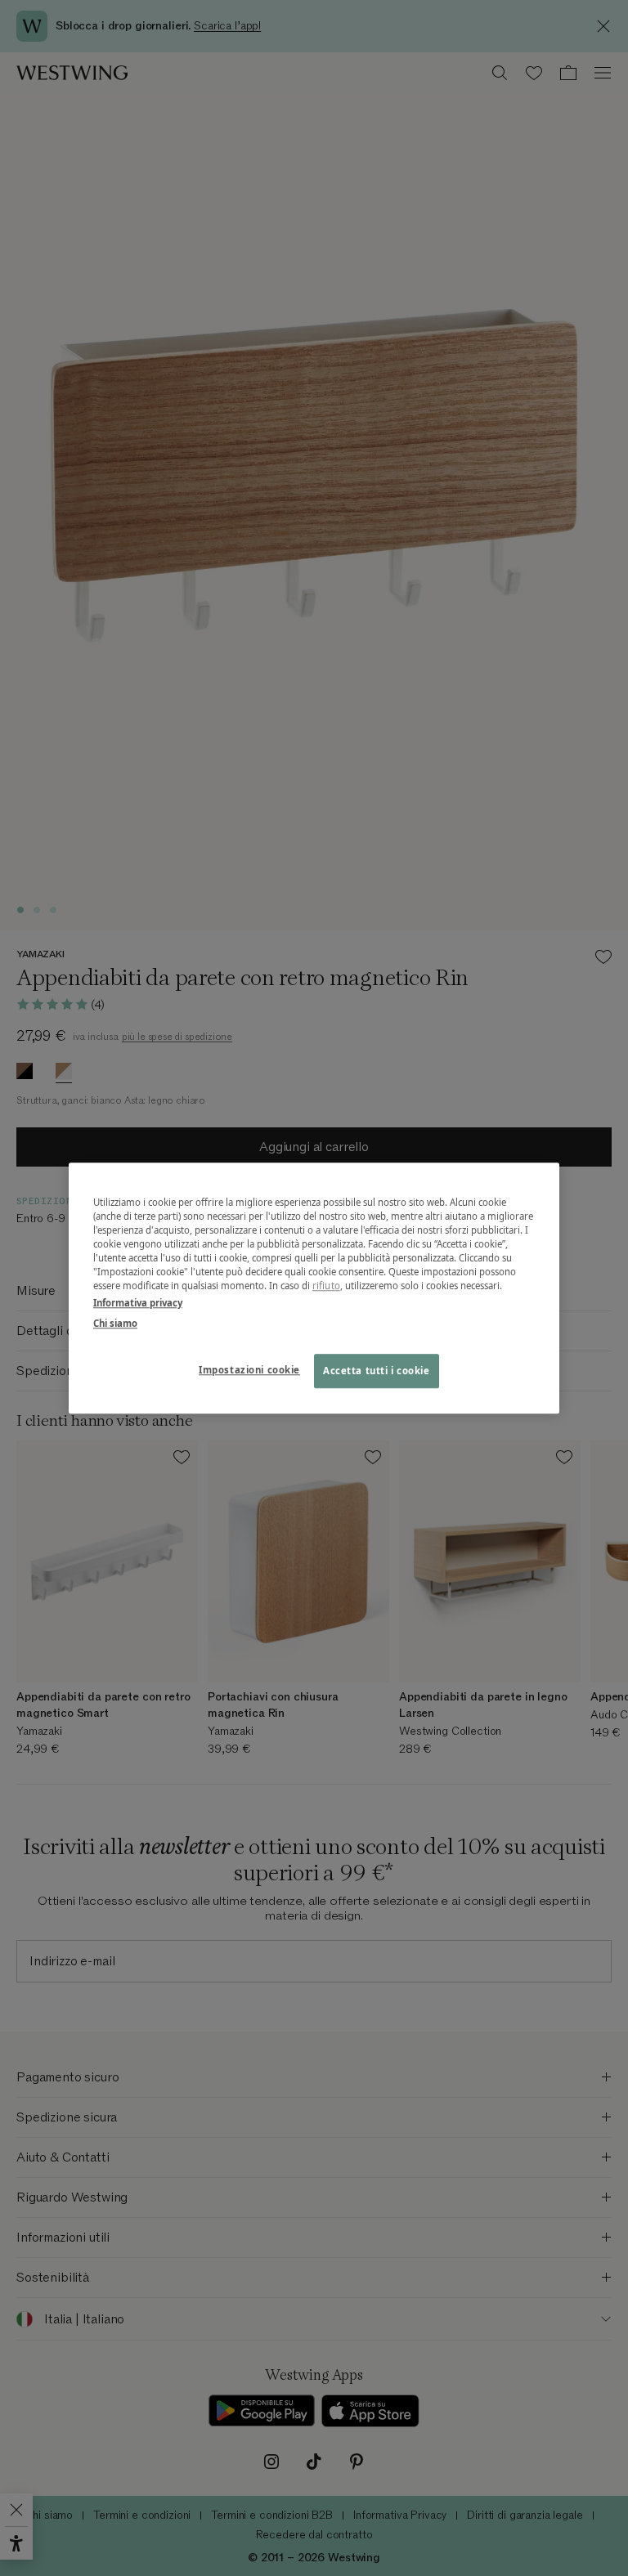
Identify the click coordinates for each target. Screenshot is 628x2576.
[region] (314, 1288)
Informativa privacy (138, 1303)
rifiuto (326, 1286)
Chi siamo (115, 1323)
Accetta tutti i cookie (377, 1371)
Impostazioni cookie (249, 1370)
